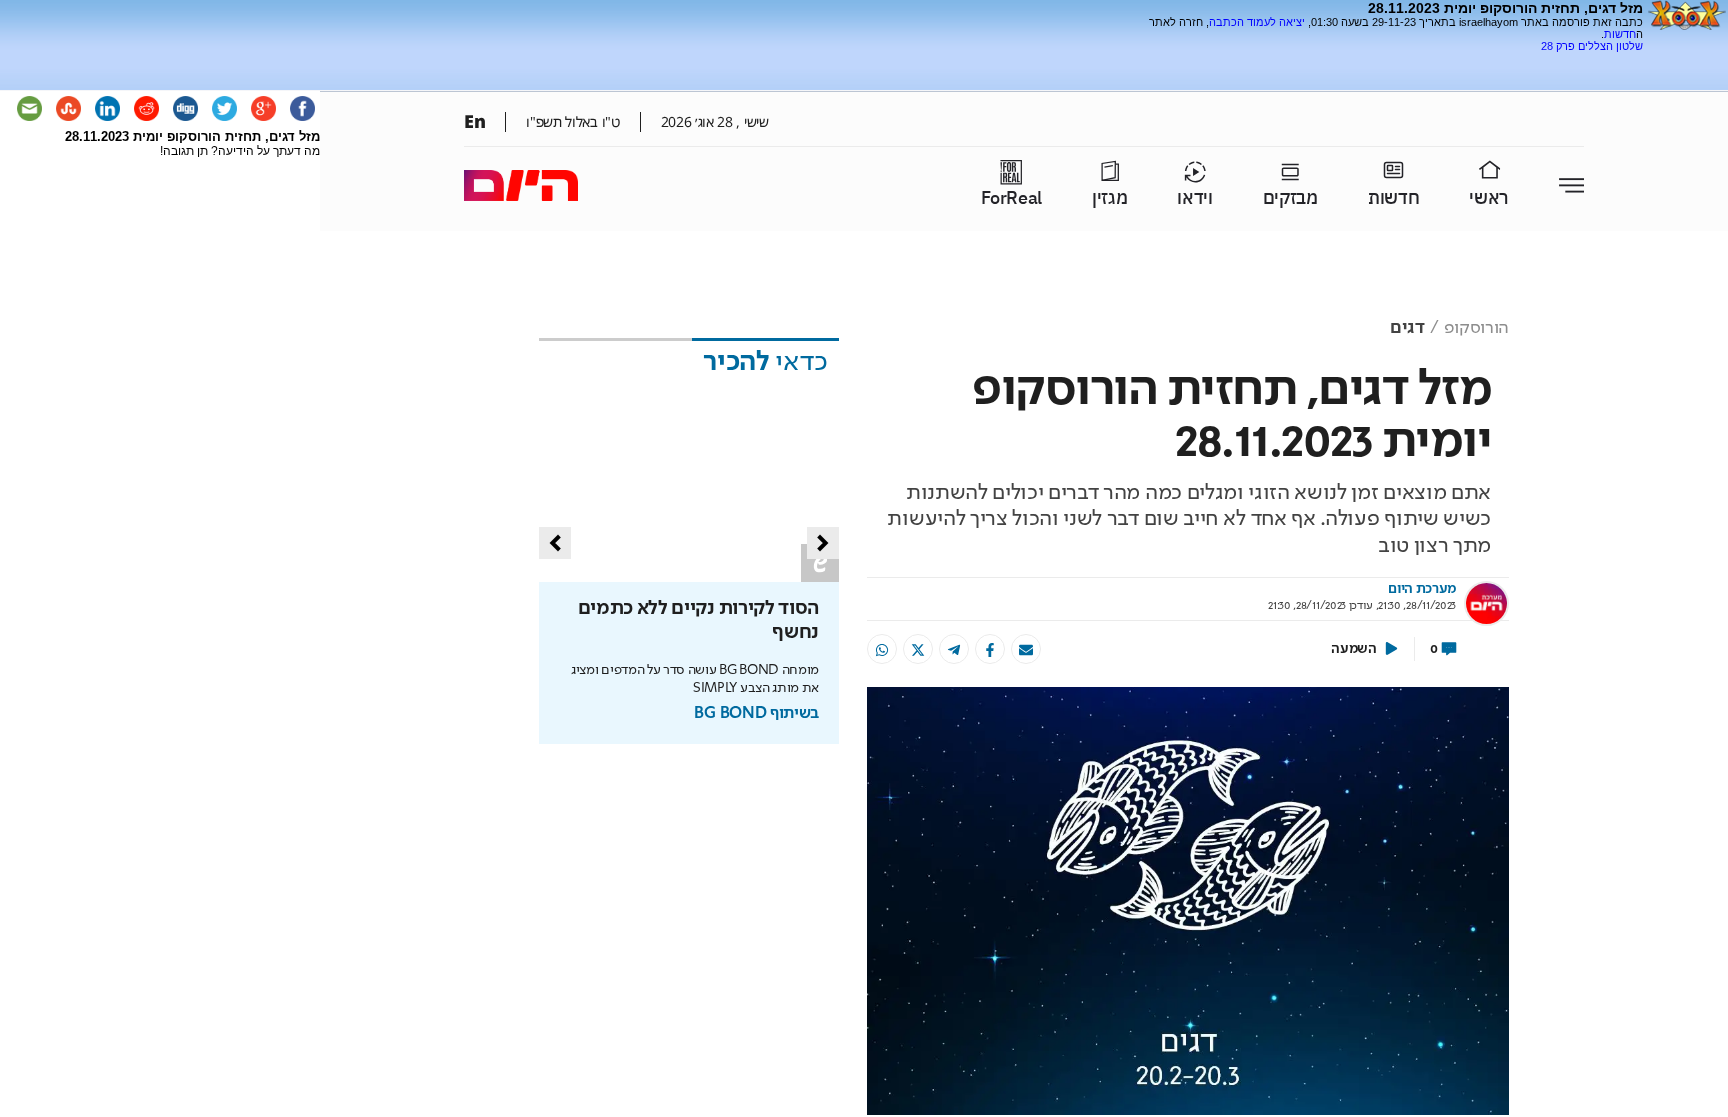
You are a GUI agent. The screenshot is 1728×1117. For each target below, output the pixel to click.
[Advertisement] (1409, 59)
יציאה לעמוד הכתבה (1257, 22)
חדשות (1620, 34)
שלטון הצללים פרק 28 (1592, 46)
